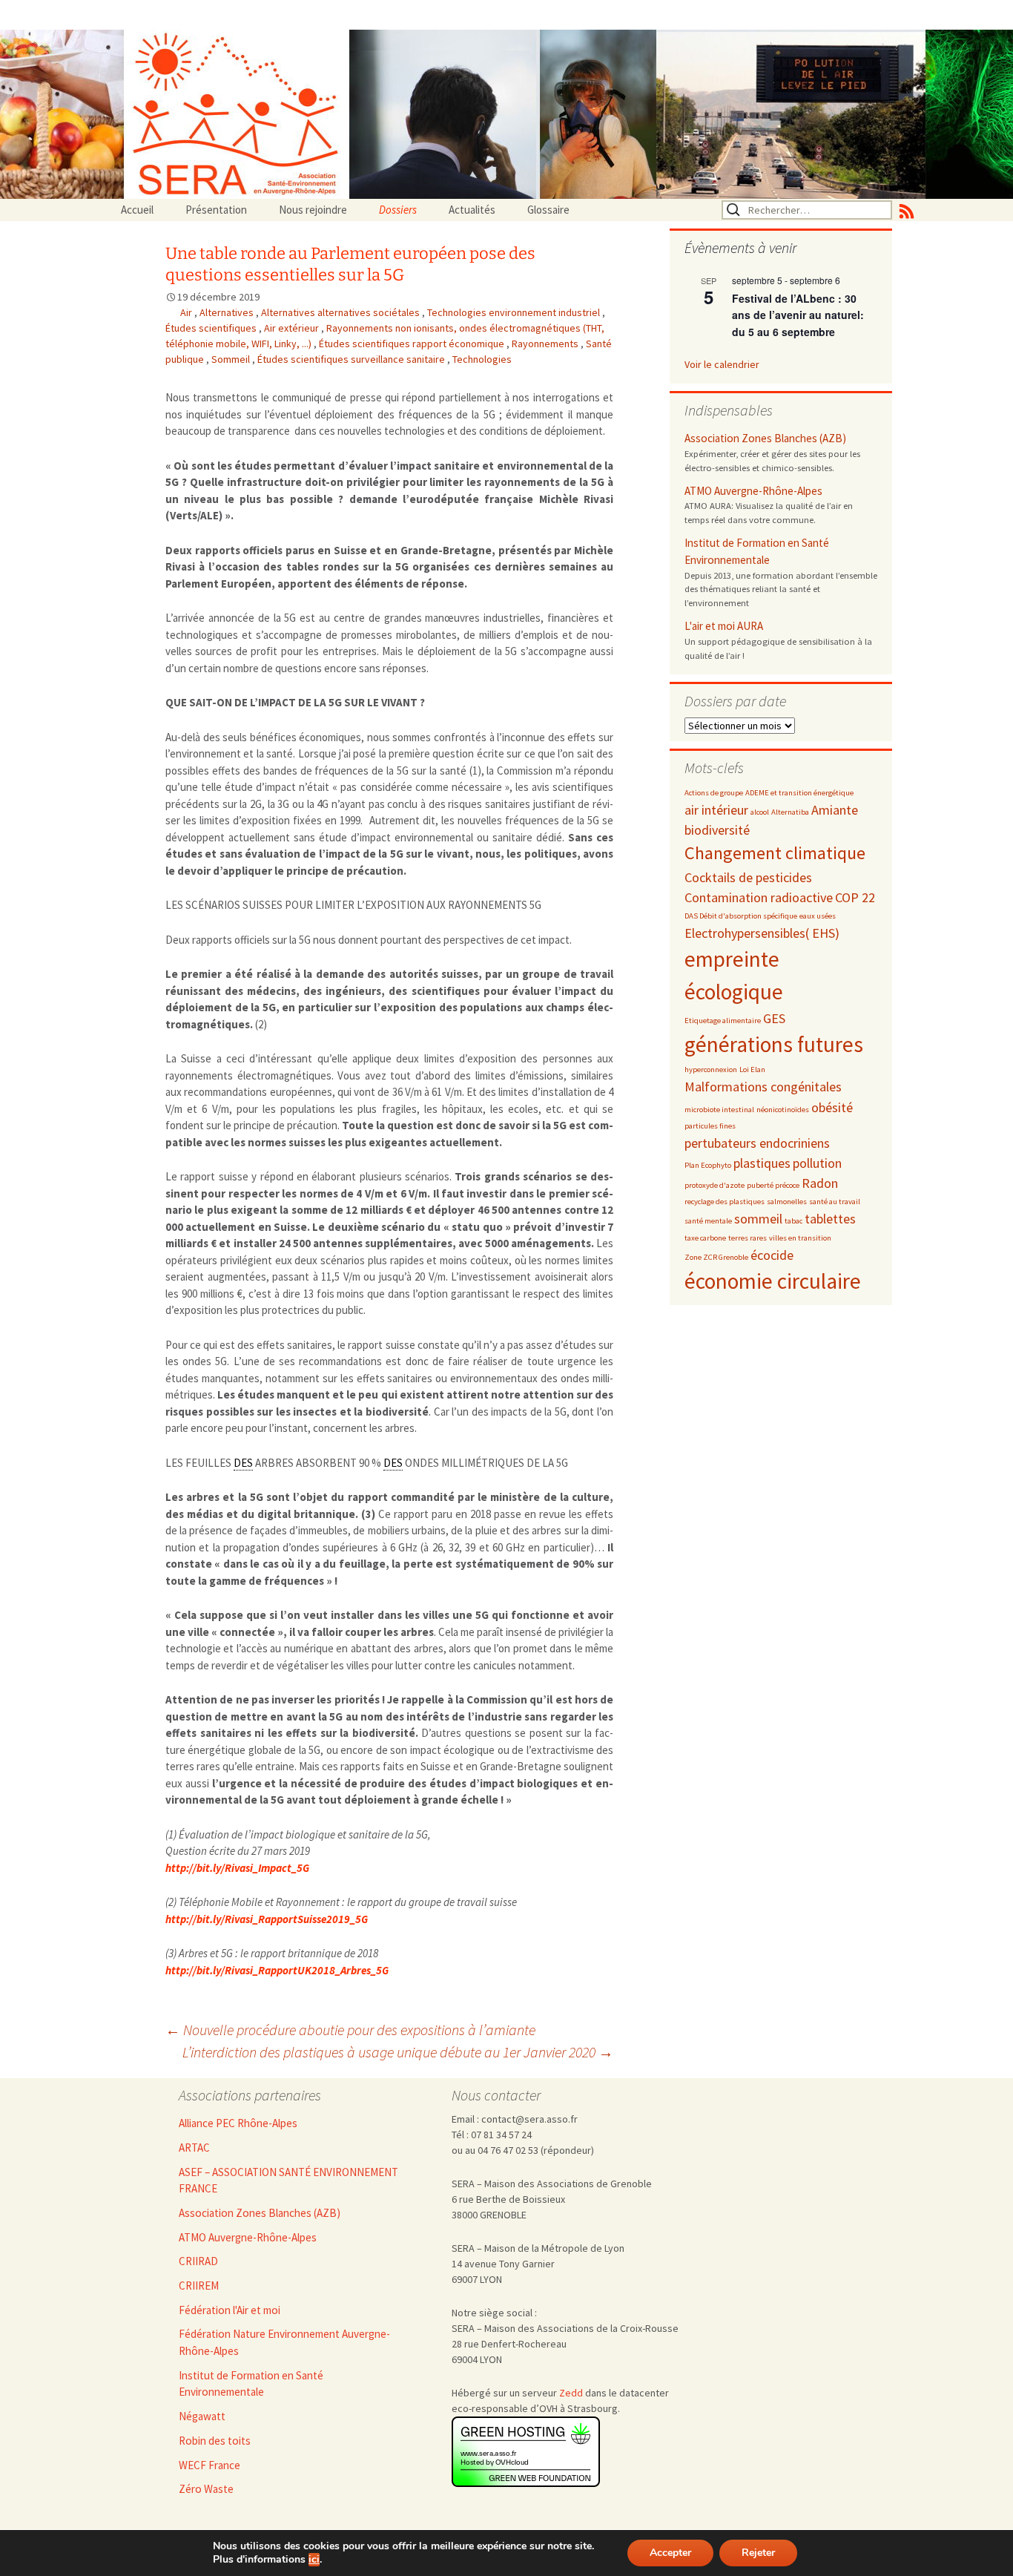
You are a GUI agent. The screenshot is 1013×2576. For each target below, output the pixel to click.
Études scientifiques (212, 328)
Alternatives (228, 312)
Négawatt (202, 2416)
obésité (832, 1107)
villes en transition (800, 1238)
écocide (772, 1255)
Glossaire (548, 210)
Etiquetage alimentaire (723, 1021)
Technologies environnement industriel (515, 312)
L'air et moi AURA (724, 626)
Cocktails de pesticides (748, 877)
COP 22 (855, 897)
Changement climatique (775, 853)
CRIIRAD (198, 2261)
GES (774, 1018)
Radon (820, 1183)
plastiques (762, 1163)
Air (187, 312)
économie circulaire (773, 1281)
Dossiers (398, 210)
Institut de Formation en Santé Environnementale (757, 551)
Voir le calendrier (722, 364)
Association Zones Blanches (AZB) (765, 438)
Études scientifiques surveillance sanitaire (352, 359)
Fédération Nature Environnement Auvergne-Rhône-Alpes (284, 2342)
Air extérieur (293, 328)
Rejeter (758, 2553)
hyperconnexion (711, 1069)
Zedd (571, 2393)
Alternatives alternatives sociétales (341, 312)
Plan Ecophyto (708, 1165)
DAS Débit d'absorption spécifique (741, 916)
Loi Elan (752, 1069)
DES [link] (243, 1463)
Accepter (670, 2553)
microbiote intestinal (719, 1110)
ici (314, 2560)
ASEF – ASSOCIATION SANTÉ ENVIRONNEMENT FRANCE (288, 2181)
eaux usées (818, 916)
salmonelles (787, 1202)
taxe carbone (705, 1238)
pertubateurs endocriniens (757, 1143)
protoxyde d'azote (715, 1185)
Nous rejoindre (313, 210)
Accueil (137, 210)
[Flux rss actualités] (907, 210)
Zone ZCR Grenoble (716, 1257)
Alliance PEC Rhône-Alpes (238, 2123)
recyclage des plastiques (725, 1202)
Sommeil (232, 359)
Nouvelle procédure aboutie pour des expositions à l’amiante (350, 2030)
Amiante (835, 810)
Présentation (216, 210)
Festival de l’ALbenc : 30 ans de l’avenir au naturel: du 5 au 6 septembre (798, 315)
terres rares (748, 1238)
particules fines (710, 1126)
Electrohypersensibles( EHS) (762, 933)
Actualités (472, 210)
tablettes (830, 1219)
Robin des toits (215, 2441)
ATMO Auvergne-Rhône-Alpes (753, 491)
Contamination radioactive (759, 897)
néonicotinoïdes (783, 1110)
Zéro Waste (206, 2489)
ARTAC (194, 2148)
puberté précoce (773, 1185)
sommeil (758, 1219)
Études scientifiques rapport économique (413, 344)
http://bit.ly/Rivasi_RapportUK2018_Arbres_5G (277, 1970)
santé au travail (835, 1202)
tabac (793, 1221)
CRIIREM (199, 2286)
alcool (760, 812)
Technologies (482, 359)
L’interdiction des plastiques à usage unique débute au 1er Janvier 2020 (398, 2052)
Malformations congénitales (763, 1087)
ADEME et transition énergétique (799, 793)
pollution (817, 1163)
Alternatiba (790, 812)
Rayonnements (546, 344)
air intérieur (716, 810)
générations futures (774, 1044)
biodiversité (717, 830)
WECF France (209, 2465)
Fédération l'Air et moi (230, 2310)
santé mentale (708, 1221)
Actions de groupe (714, 793)
